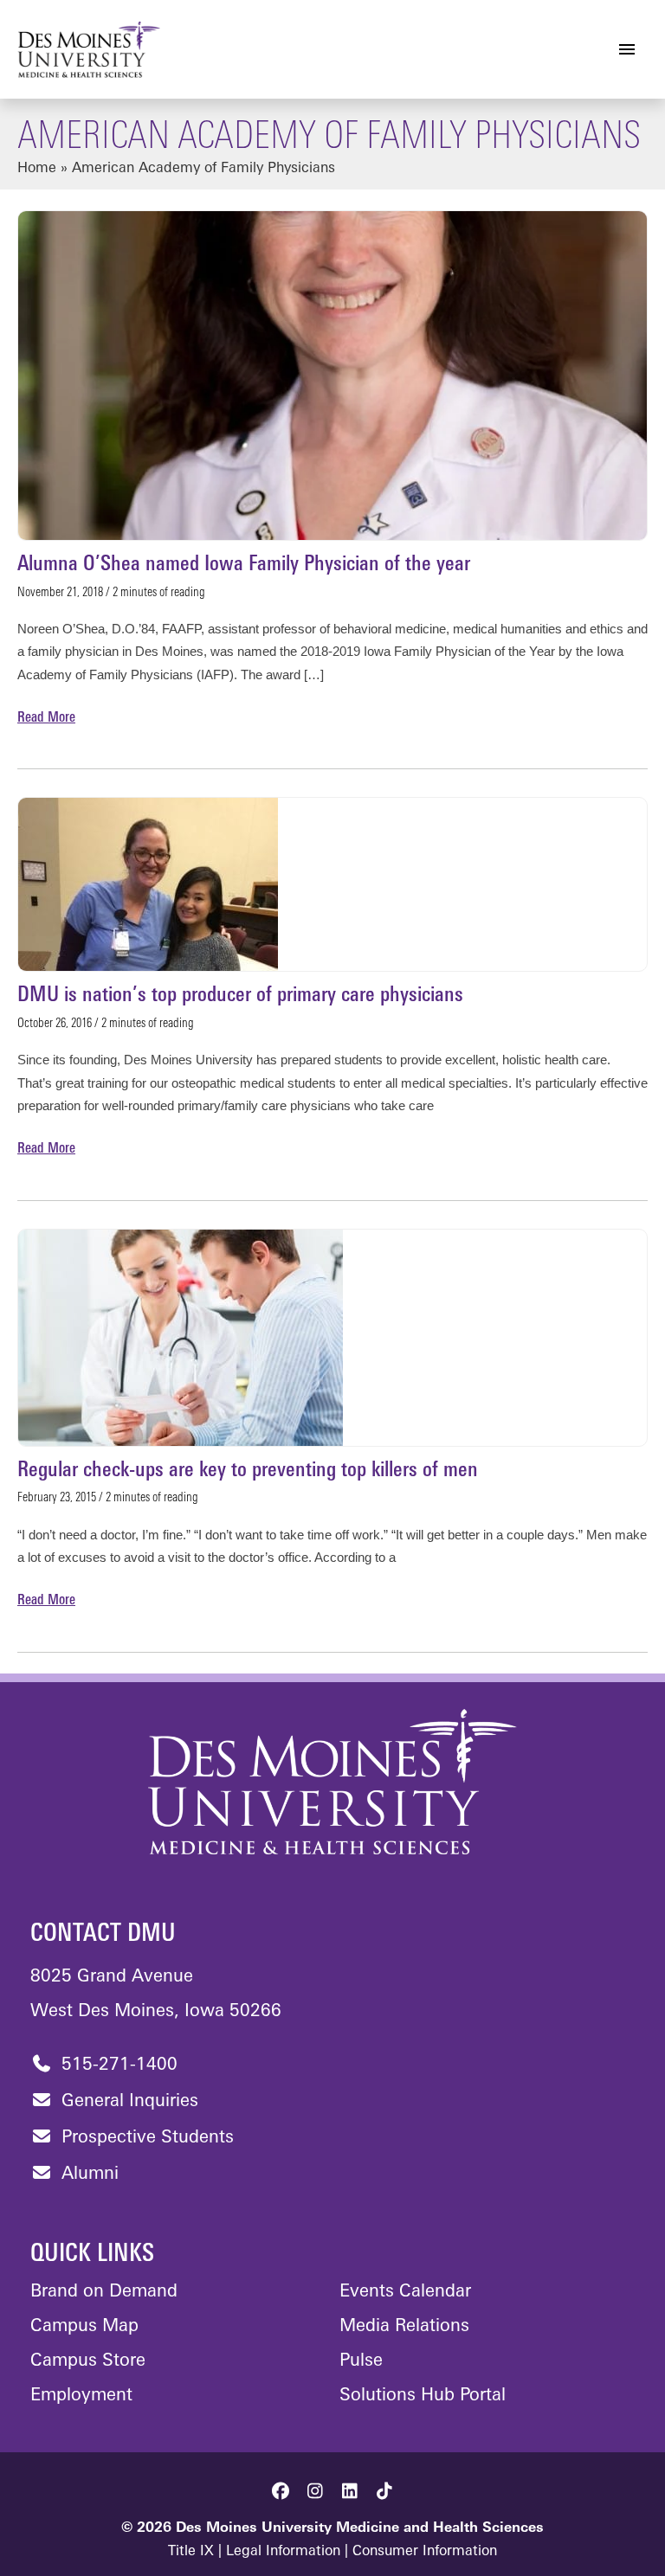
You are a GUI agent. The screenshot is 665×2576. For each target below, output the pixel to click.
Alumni (87, 2175)
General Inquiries (127, 2102)
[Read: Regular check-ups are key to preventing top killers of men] (181, 1338)
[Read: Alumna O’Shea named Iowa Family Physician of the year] (332, 376)
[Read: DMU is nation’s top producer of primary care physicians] (148, 884)
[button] (281, 2491)
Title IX (191, 2552)
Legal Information (283, 2552)
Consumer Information (425, 2552)
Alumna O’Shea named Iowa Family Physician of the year (244, 565)
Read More (46, 720)
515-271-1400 (117, 2065)
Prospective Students (145, 2138)
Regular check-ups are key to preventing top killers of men (248, 1471)
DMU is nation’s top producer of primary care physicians (240, 996)
